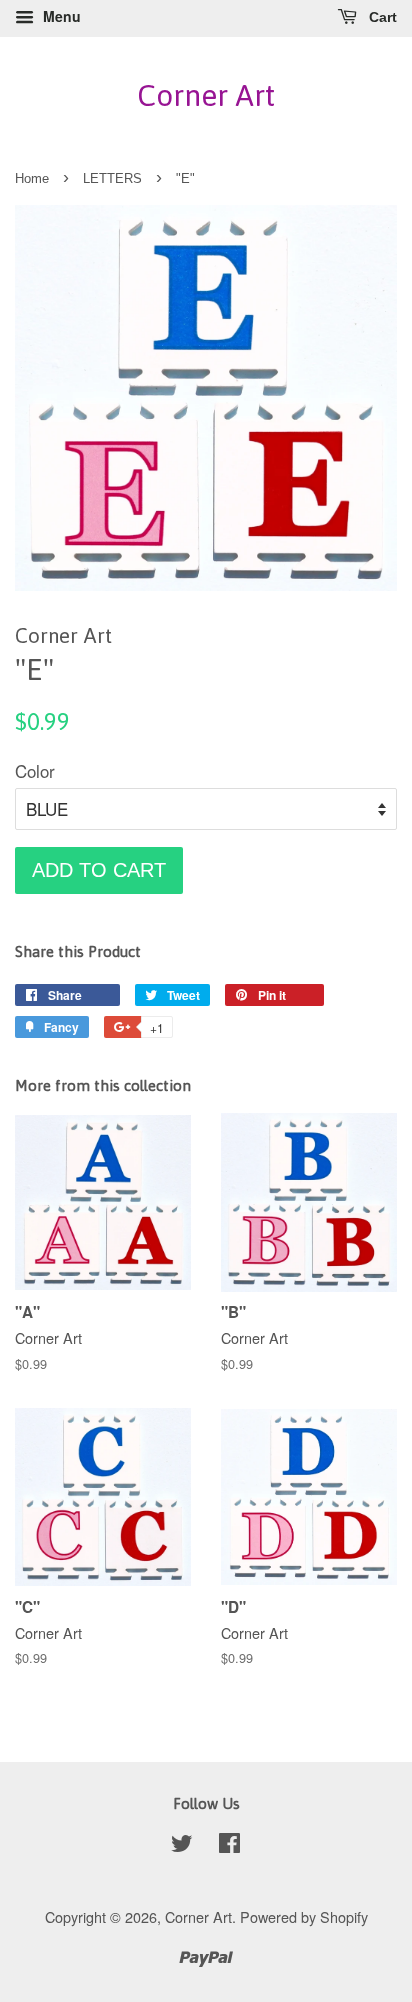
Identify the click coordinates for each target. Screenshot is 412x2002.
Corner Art (206, 95)
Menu (60, 16)
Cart (381, 17)
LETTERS (112, 178)
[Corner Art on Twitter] (182, 1845)
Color (35, 770)
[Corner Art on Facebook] (229, 1845)
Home (32, 178)
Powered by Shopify (304, 1916)
